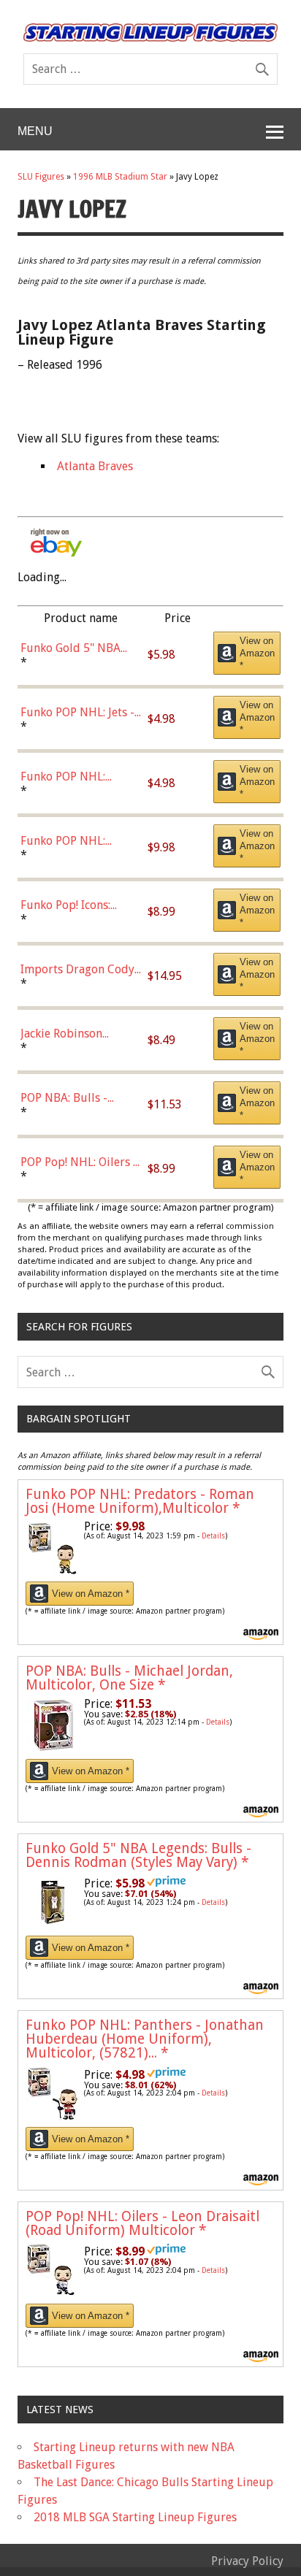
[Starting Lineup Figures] (150, 32)
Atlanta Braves (95, 466)
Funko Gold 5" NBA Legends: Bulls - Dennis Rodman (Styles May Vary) (138, 1855)
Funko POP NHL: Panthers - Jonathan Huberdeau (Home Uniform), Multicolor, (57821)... (145, 2039)
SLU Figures (41, 177)
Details (213, 1536)
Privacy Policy (247, 2561)
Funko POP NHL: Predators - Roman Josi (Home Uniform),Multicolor (140, 1501)
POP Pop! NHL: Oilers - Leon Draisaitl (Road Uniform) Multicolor (142, 2223)
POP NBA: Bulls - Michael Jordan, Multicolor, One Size (129, 1678)
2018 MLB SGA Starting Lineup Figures (135, 2517)
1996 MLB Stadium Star (120, 177)
